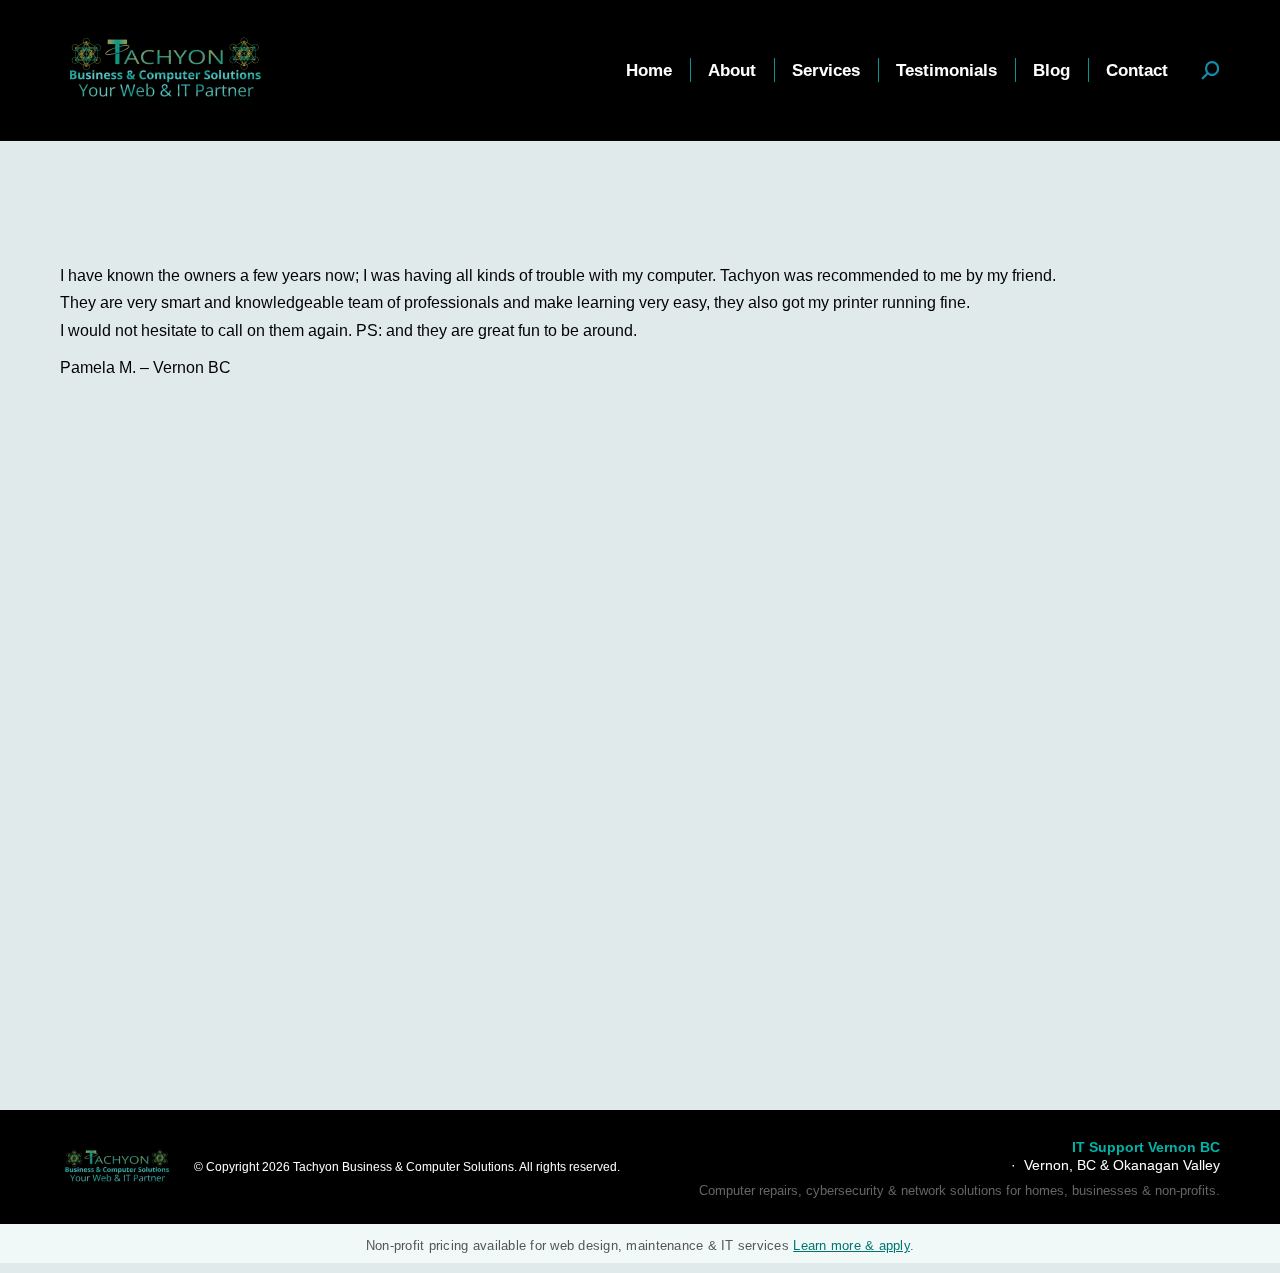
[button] (1211, 70)
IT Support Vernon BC (1146, 1147)
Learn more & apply (851, 1245)
